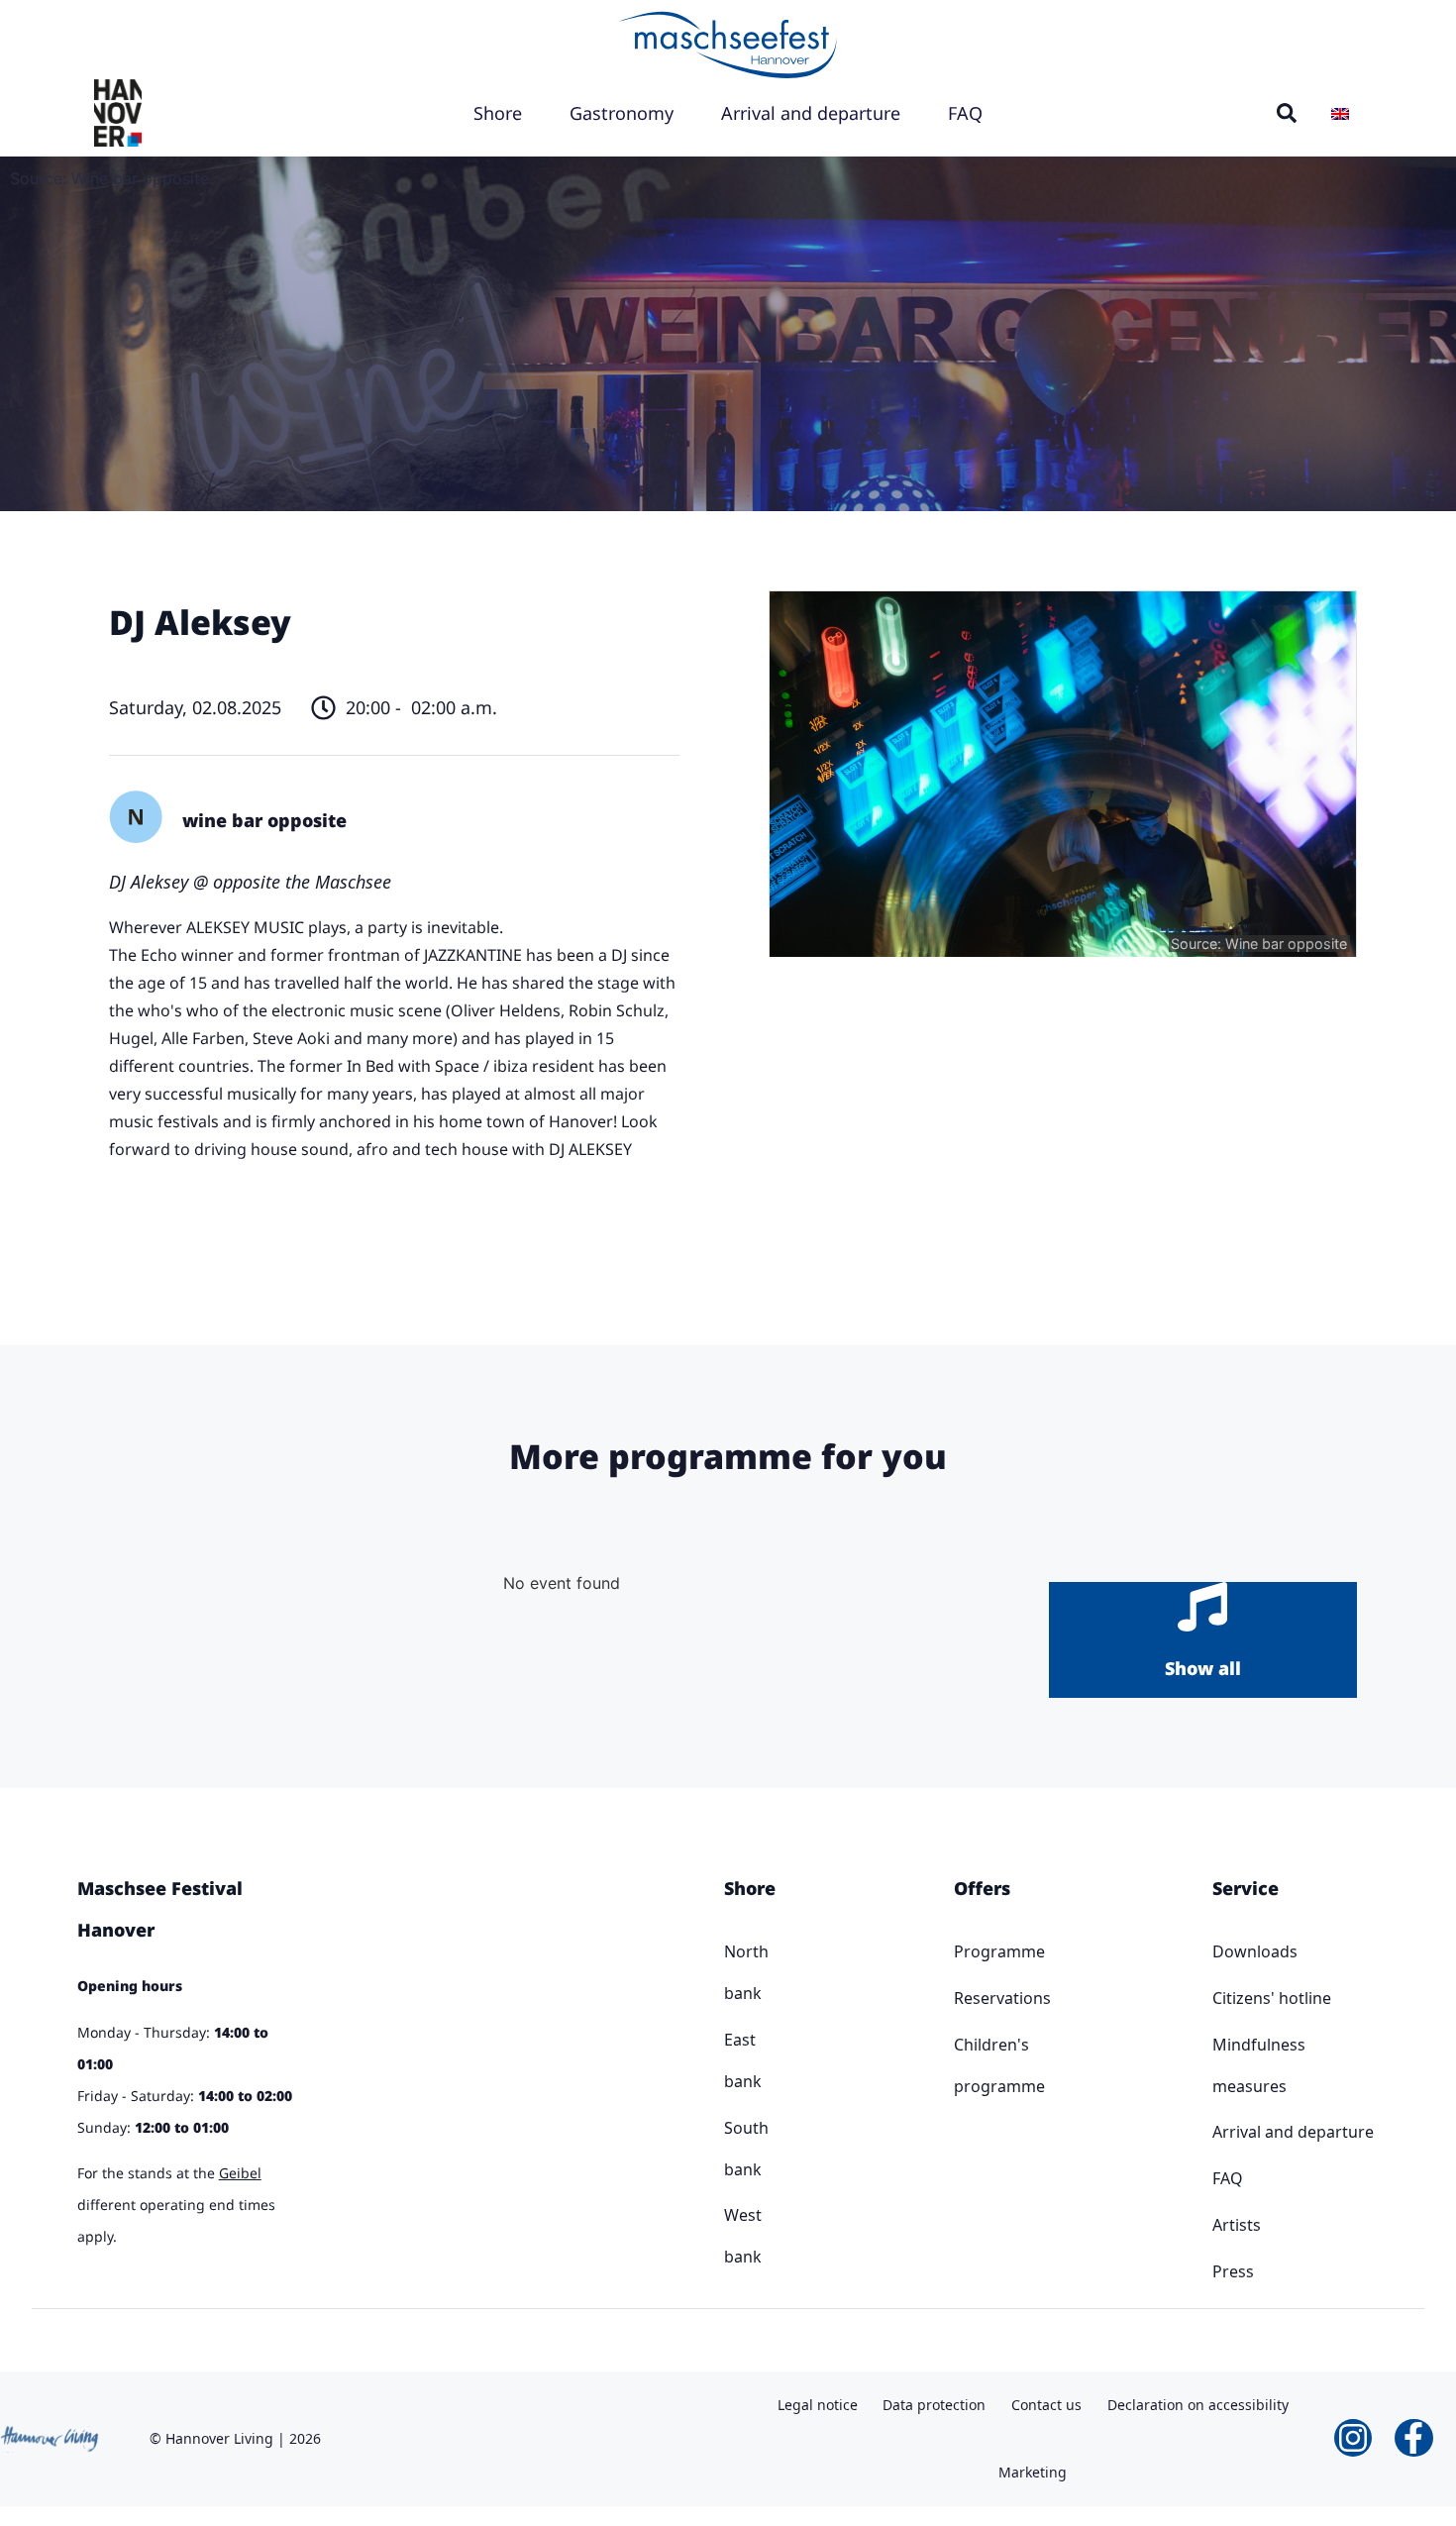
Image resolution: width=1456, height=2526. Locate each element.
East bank (731, 2060)
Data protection (934, 2405)
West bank (731, 2236)
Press (1233, 2271)
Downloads (1255, 1951)
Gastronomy (622, 113)
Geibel (240, 2173)
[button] (1287, 113)
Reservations (964, 1998)
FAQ (965, 113)
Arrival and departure (811, 113)
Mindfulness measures (1259, 2065)
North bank (731, 1972)
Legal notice (818, 2405)
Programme (964, 1951)
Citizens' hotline (1272, 1998)
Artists (1237, 2225)
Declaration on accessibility (1198, 2405)
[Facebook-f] (1413, 2438)
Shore (498, 113)
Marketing (1033, 2472)
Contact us (1046, 2405)
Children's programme (964, 2065)
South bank (731, 2149)
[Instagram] (1353, 2438)
